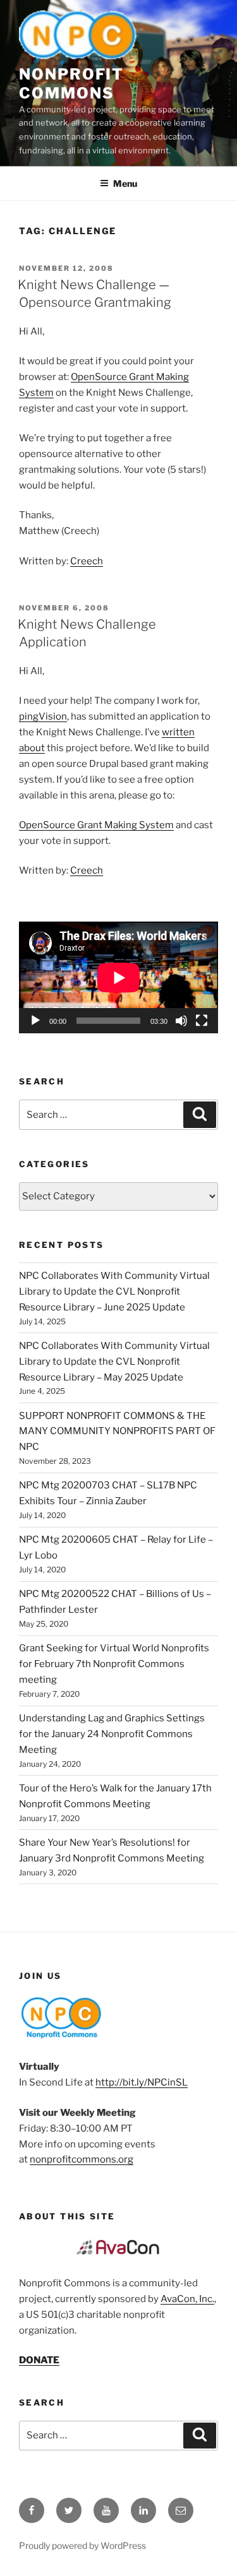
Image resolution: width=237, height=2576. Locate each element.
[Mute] (181, 1021)
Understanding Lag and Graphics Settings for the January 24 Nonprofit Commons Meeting (112, 1734)
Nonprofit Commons (71, 84)
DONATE (39, 2360)
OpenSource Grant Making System (96, 825)
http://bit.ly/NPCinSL (142, 2082)
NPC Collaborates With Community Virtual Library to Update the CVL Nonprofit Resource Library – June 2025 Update (114, 1291)
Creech (87, 561)
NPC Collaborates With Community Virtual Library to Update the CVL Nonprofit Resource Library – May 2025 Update (114, 1362)
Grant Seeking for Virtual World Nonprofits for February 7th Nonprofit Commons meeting (114, 1664)
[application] (118, 977)
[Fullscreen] (202, 1021)
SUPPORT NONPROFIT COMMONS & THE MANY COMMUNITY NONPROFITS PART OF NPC (117, 1432)
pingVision (43, 716)
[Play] (35, 1021)
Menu (125, 183)
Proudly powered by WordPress (82, 2545)
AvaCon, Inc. (187, 2299)
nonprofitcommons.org (82, 2159)
